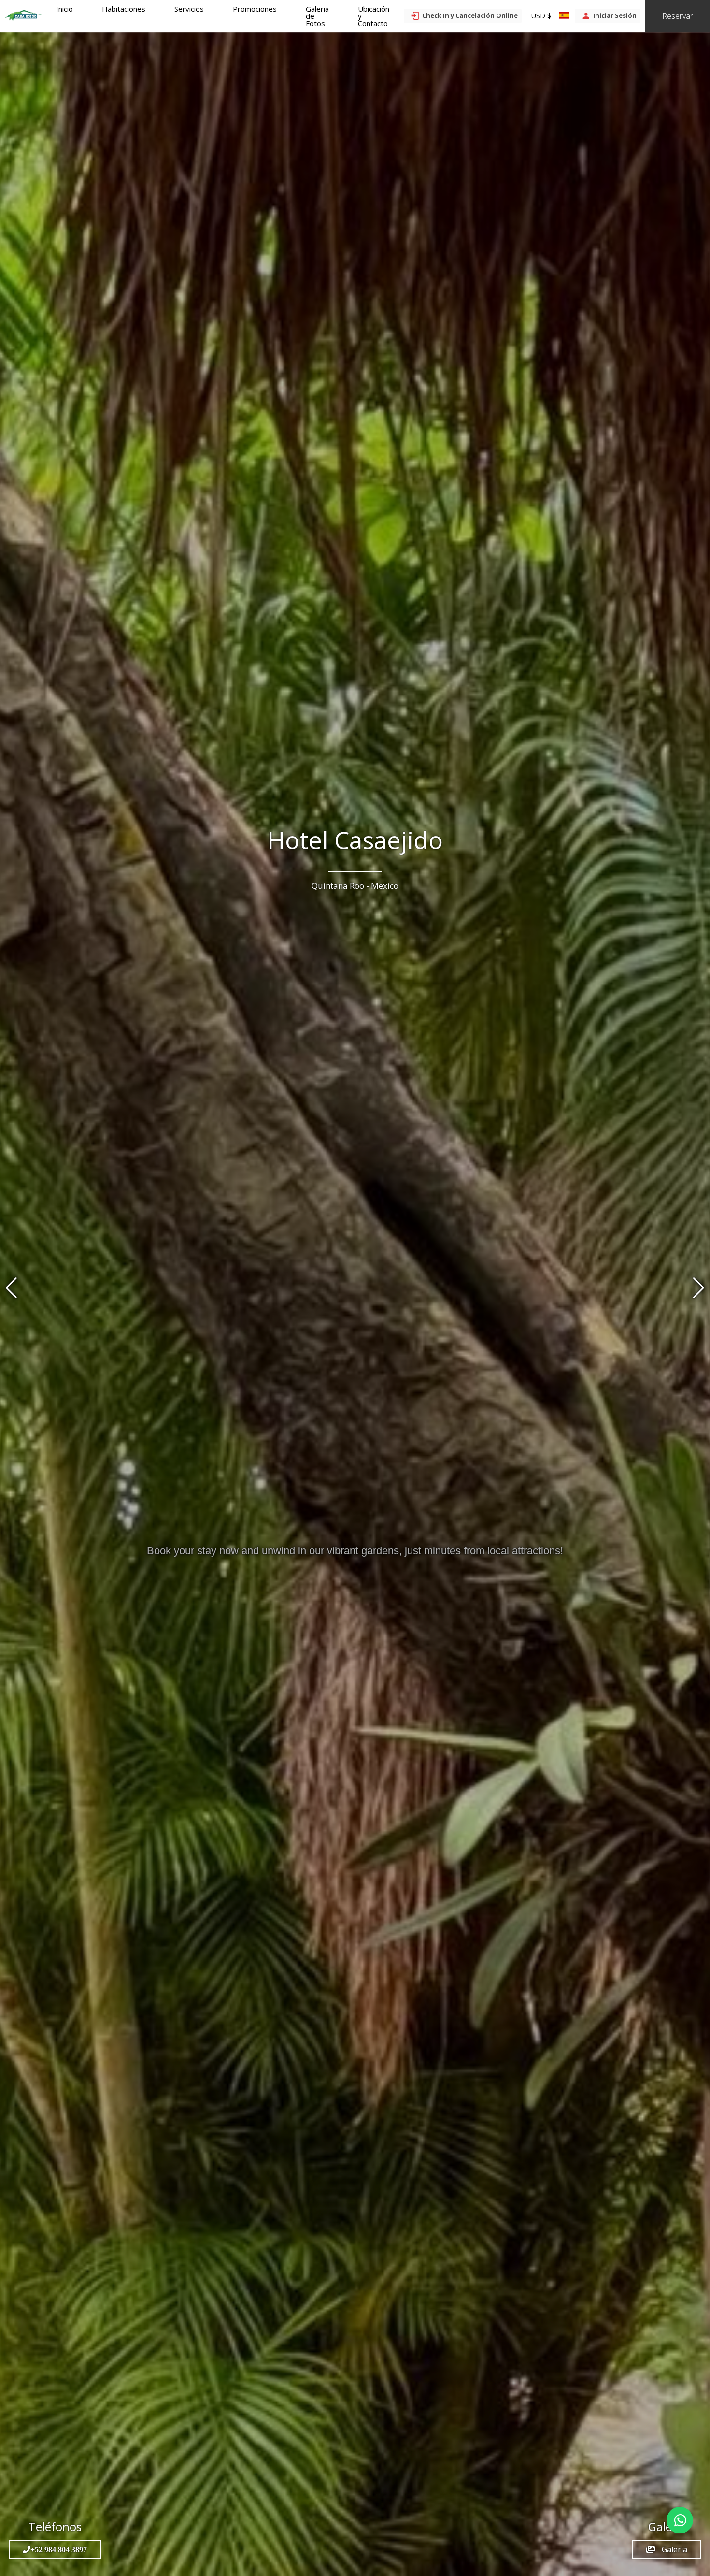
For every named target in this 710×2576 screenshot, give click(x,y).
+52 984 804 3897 (59, 2549)
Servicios (189, 9)
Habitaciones (124, 9)
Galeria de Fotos (317, 16)
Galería (674, 2549)
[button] (699, 1288)
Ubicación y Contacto (374, 16)
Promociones (255, 9)
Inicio (64, 9)
